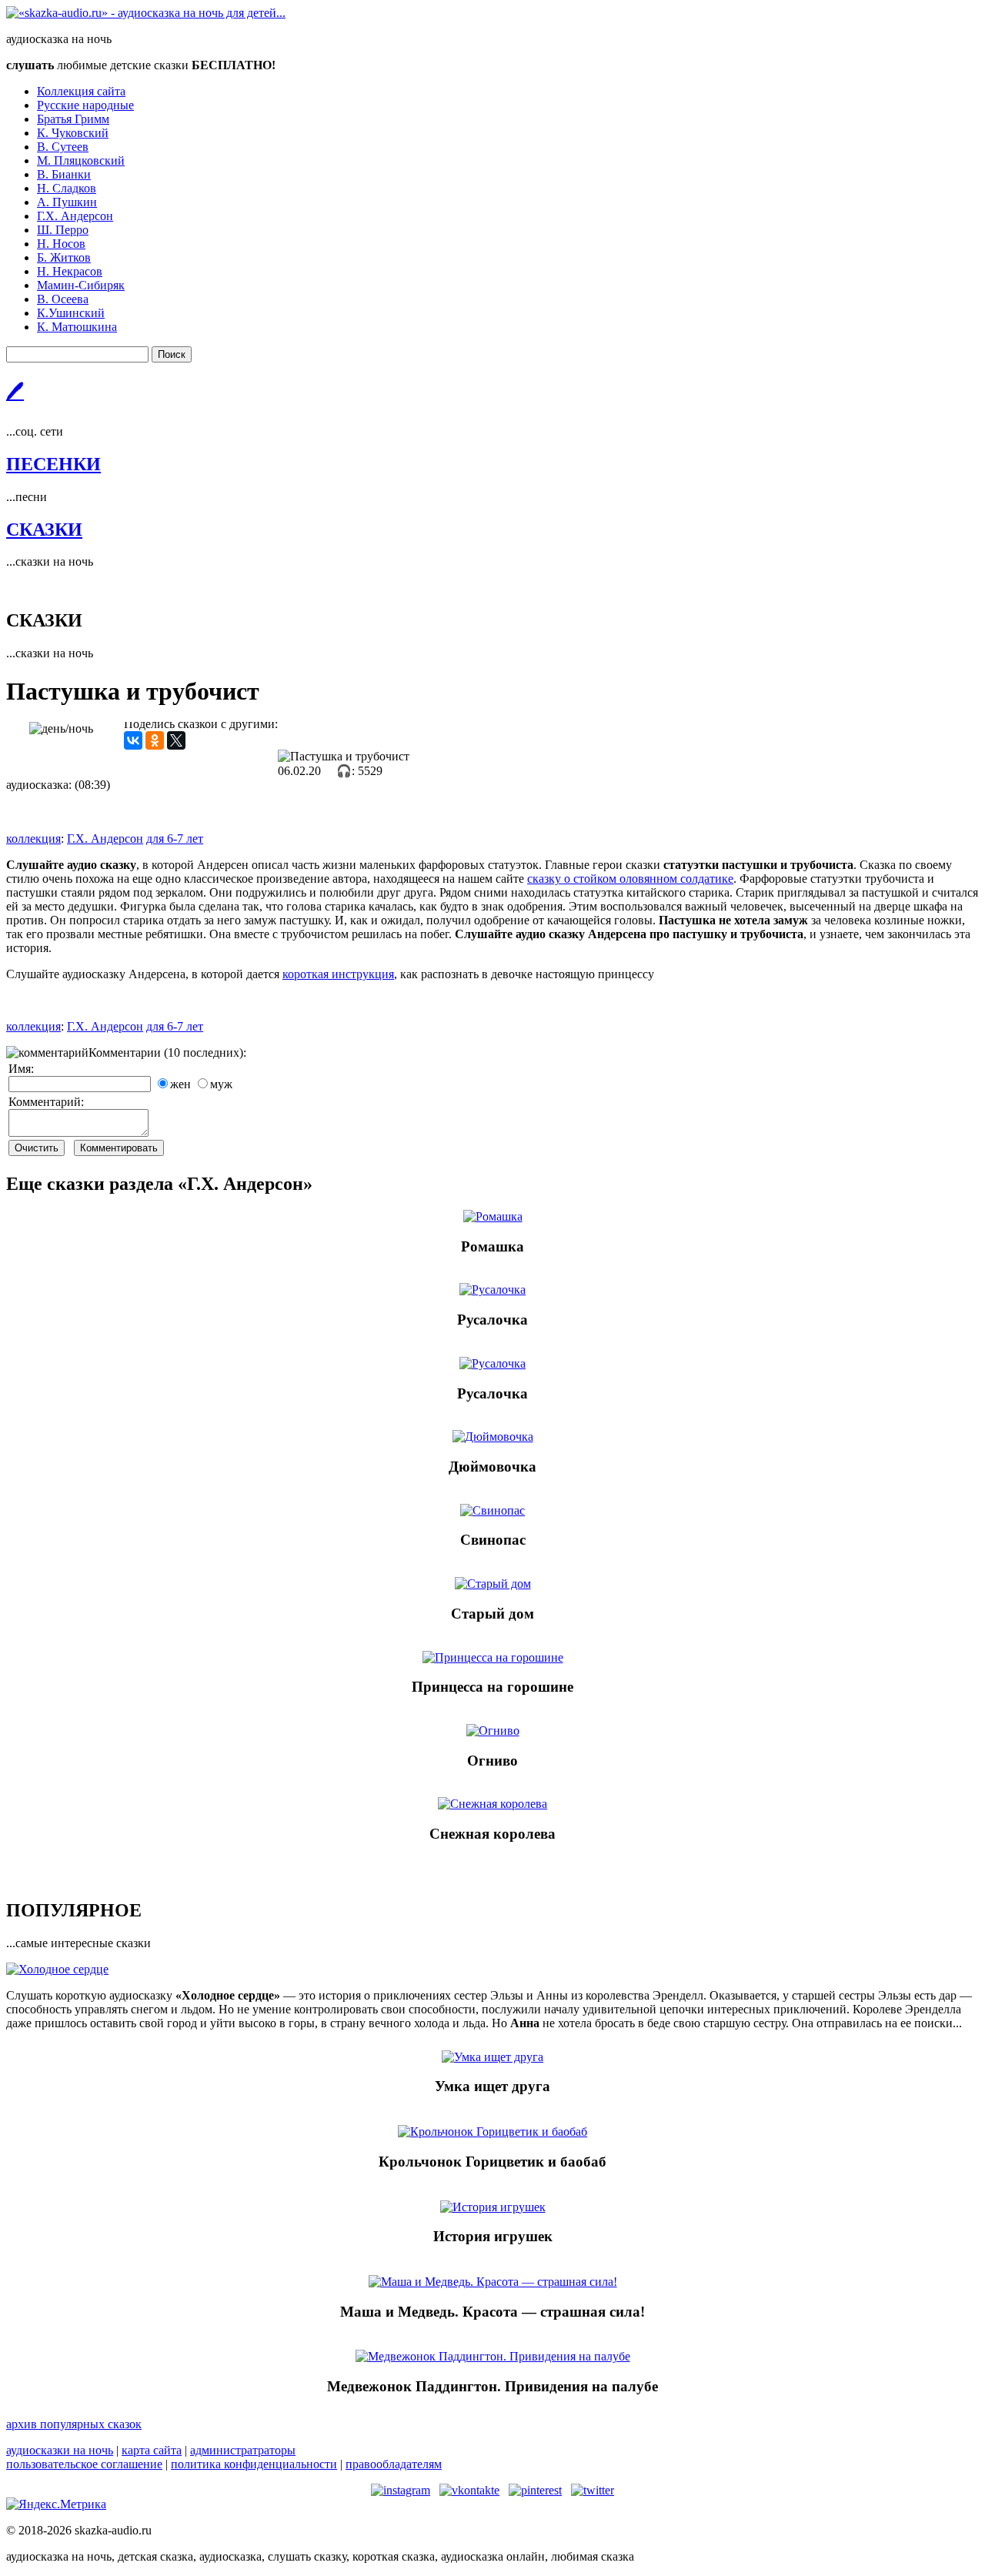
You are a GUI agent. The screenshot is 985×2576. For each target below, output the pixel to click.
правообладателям (394, 2464)
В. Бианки (64, 174)
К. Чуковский (73, 133)
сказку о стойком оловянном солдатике (630, 879)
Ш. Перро (63, 230)
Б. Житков (64, 257)
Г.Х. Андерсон (75, 216)
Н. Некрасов (70, 271)
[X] (176, 740)
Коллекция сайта (81, 91)
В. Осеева (63, 299)
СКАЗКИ (44, 530)
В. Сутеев (63, 147)
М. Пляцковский (81, 160)
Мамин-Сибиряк (81, 285)
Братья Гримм (73, 119)
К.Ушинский (71, 313)
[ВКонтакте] (133, 740)
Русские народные (85, 105)
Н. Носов (61, 244)
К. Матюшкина (77, 327)
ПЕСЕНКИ (53, 464)
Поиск (172, 354)
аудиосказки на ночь (60, 2450)
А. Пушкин (67, 202)
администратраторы (243, 2450)
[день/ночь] (61, 729)
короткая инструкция (338, 974)
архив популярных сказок (74, 2424)
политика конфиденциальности (254, 2464)
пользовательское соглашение (84, 2464)
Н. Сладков (67, 188)
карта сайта (152, 2450)
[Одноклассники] (155, 740)
